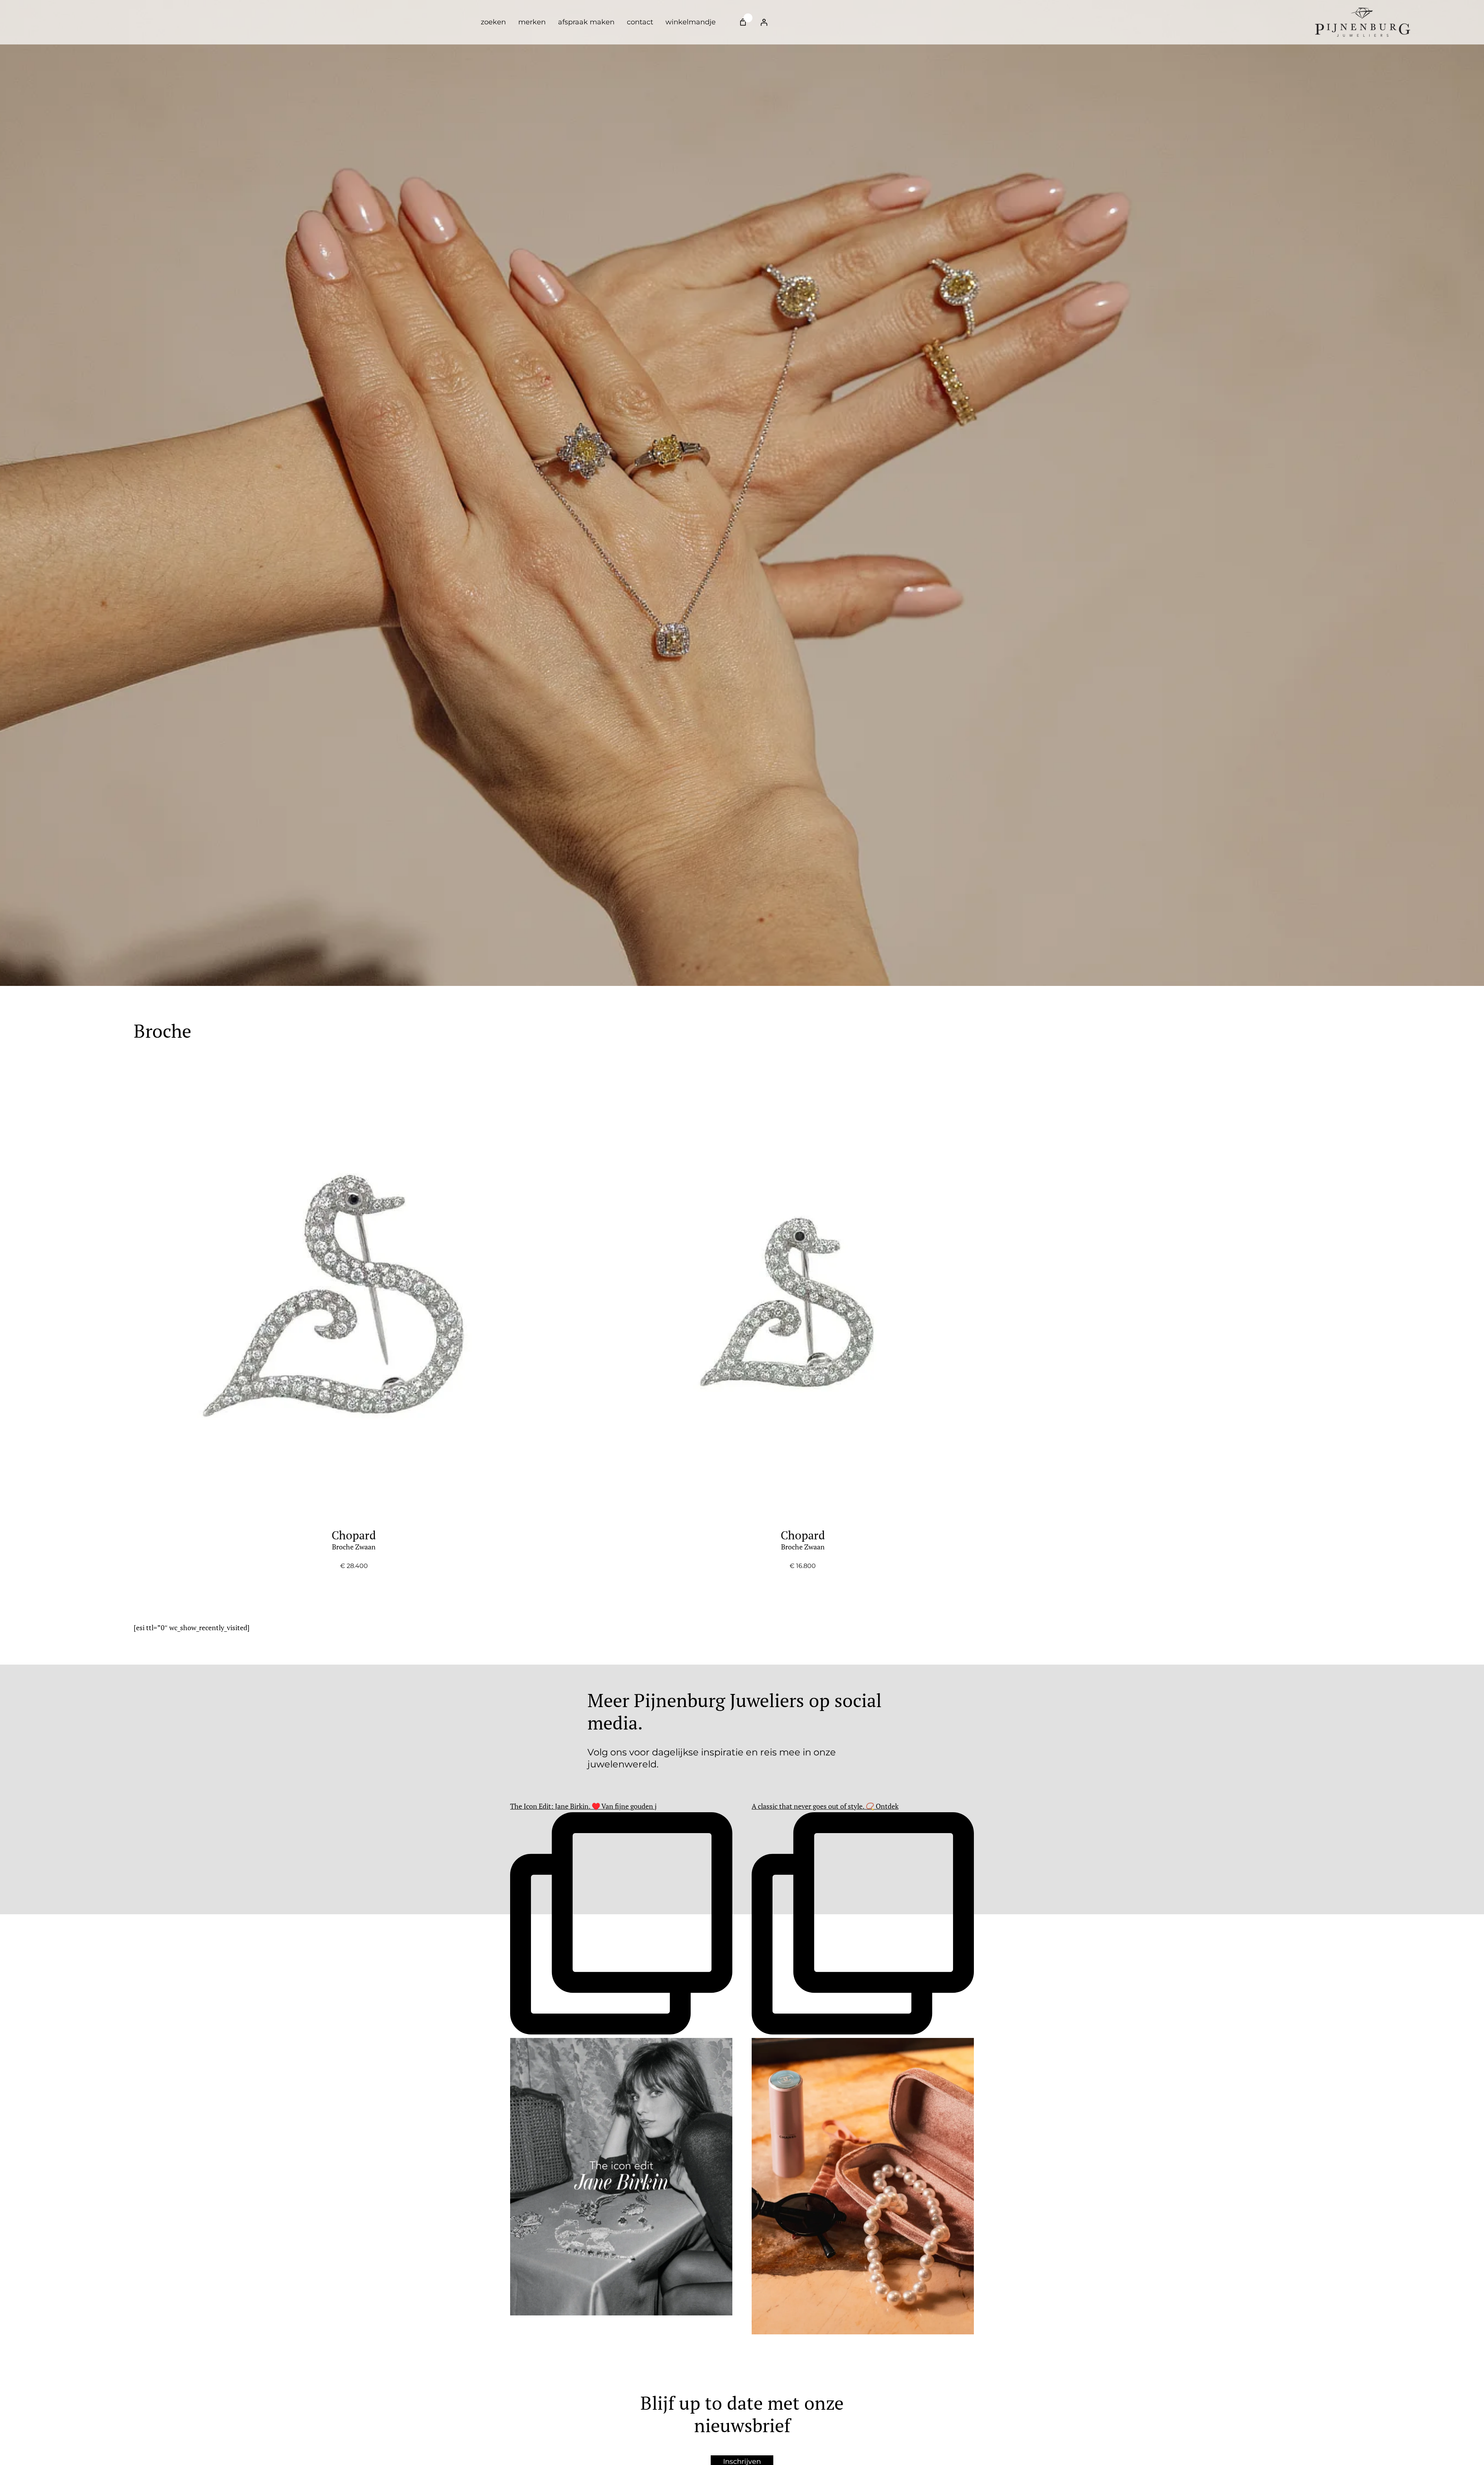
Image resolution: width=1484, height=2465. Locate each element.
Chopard (354, 1540)
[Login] (764, 22)
